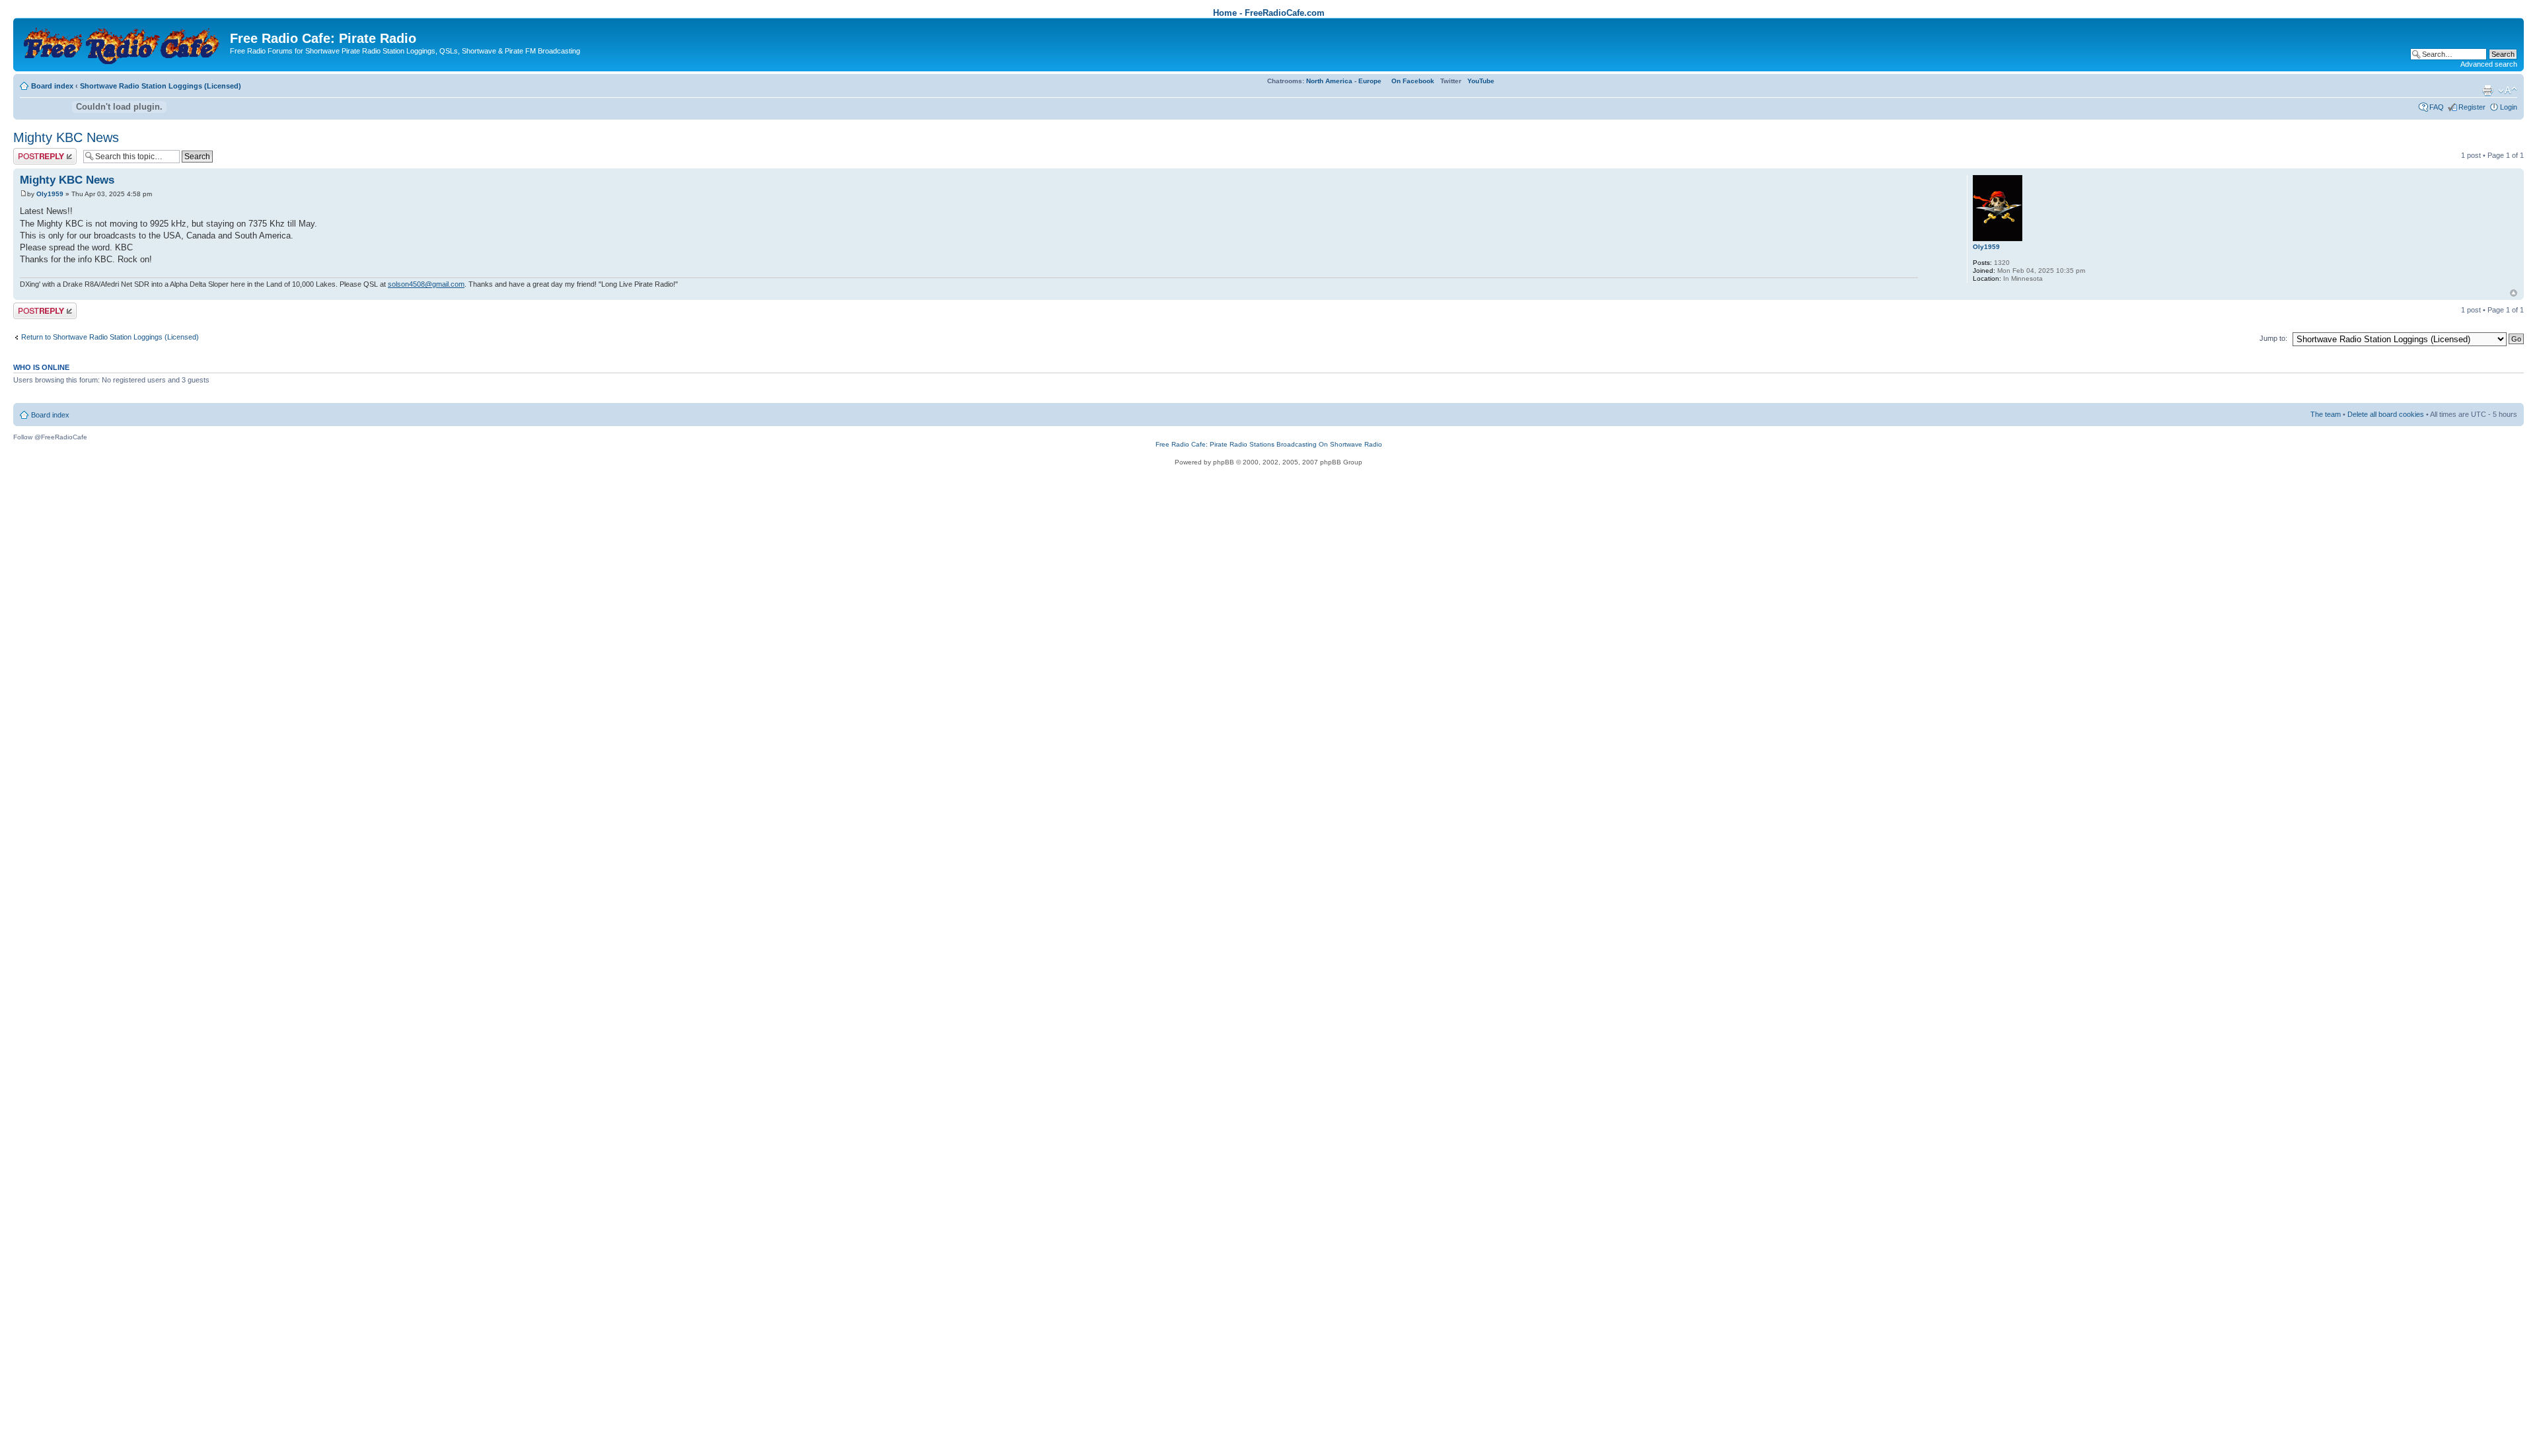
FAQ (2437, 107)
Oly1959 (50, 194)
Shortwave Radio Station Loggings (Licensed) (161, 86)
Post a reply (32, 152)
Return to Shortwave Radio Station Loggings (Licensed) (110, 337)
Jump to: (2273, 338)
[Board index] (123, 43)
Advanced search (2489, 64)
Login (2509, 107)
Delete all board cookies (2386, 414)
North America (1329, 81)
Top (2514, 293)
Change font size (2508, 91)
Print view (2487, 91)
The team (2326, 414)
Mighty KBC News (66, 137)
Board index (52, 86)
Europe (1370, 81)
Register (2472, 107)
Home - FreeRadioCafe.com (1269, 13)
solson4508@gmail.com (426, 284)
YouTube (1481, 81)
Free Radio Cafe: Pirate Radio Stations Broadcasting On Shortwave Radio (1269, 444)
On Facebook (1413, 81)
